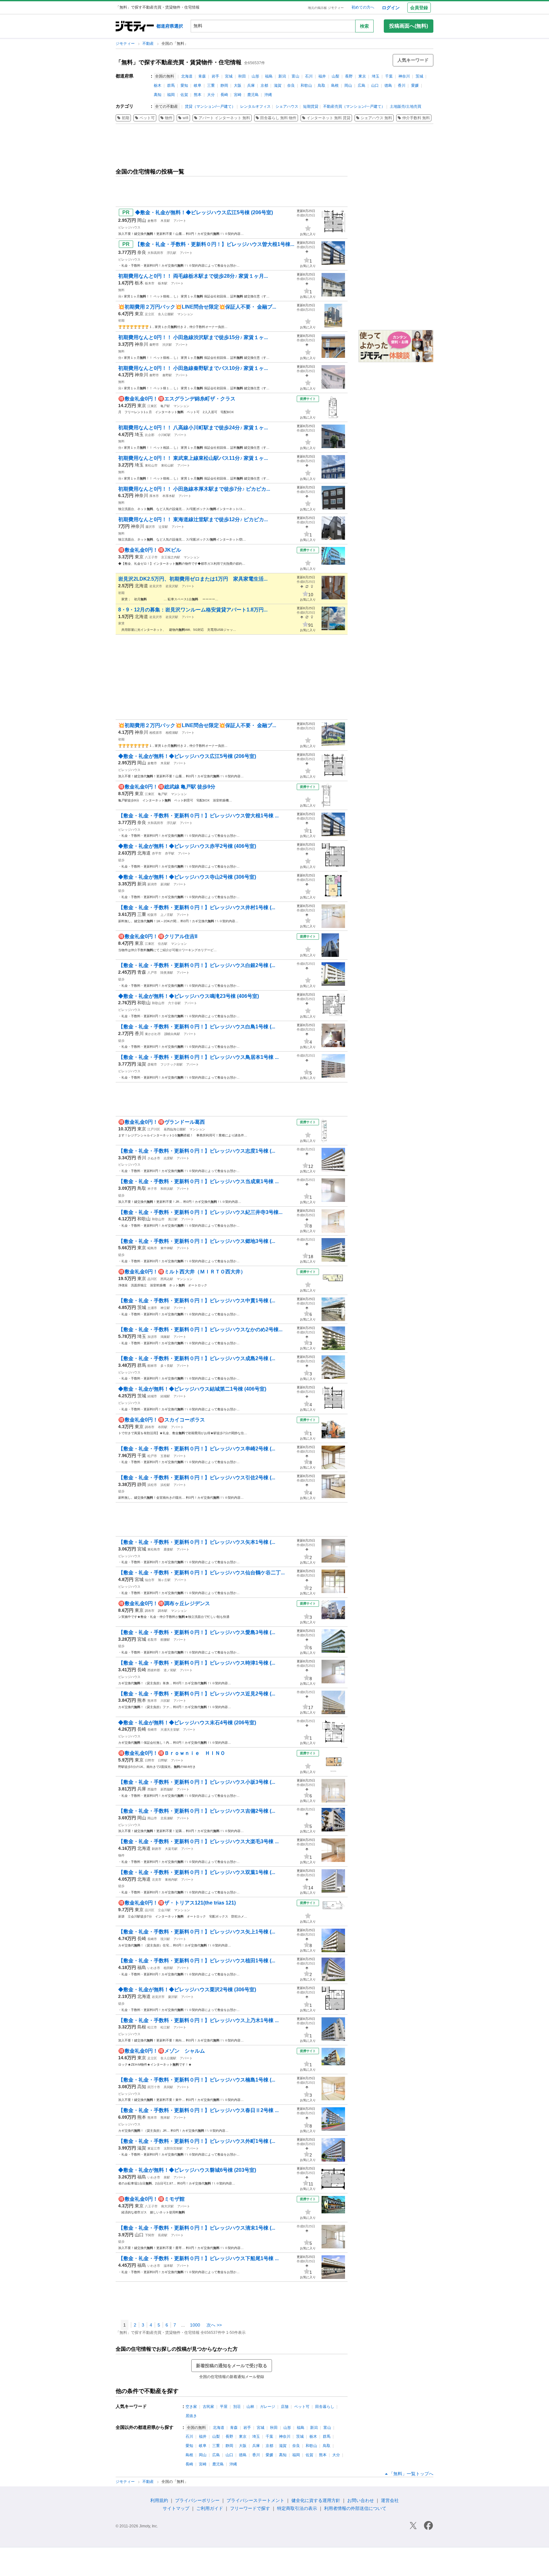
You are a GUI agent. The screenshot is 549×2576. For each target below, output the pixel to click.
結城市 (152, 1396)
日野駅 (163, 1760)
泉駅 (167, 2177)
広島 (362, 85)
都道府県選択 (170, 26)
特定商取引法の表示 (297, 2508)
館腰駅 (165, 1640)
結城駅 (165, 1396)
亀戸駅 (165, 406)
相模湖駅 (172, 733)
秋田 (242, 76)
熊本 (198, 95)
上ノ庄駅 (167, 915)
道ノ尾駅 (170, 1670)
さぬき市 (154, 1158)
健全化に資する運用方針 (316, 2500)
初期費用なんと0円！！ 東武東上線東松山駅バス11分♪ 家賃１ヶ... (193, 458)
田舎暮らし (325, 2407)
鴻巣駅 (165, 1337)
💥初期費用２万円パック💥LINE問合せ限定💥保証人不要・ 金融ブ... (197, 307)
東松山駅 (167, 465)
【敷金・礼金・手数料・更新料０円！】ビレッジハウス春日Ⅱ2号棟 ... (198, 2110)
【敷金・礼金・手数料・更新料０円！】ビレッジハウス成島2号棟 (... (197, 1358)
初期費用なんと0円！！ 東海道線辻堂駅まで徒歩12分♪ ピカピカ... (193, 519)
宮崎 (238, 95)
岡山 (348, 85)
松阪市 (152, 915)
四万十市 (154, 2087)
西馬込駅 (167, 1279)
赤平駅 (170, 853)
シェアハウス (287, 106)
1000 (195, 2325)
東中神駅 (167, 1248)
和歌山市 (158, 1003)
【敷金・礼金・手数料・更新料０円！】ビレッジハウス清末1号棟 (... (197, 2228)
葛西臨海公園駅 (175, 1129)
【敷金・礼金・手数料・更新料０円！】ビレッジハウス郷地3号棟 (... (197, 1241)
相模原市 (156, 733)
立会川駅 (164, 1910)
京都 (264, 85)
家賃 (121, 623)
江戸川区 (154, 1129)
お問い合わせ (361, 2500)
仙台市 (150, 1580)
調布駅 (163, 1611)
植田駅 (168, 1968)
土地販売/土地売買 (406, 106)
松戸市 (152, 1456)
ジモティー (126, 44)
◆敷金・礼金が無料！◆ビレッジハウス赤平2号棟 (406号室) (187, 846)
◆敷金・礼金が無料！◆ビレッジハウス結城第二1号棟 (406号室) (192, 1389)
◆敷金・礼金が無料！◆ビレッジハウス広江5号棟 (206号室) (204, 212)
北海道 (187, 76)
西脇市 (152, 1789)
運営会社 (390, 2500)
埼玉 (376, 76)
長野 (349, 76)
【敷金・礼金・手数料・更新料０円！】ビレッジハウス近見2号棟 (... (197, 1694)
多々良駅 (167, 1366)
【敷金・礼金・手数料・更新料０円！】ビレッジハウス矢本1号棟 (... (197, 1542)
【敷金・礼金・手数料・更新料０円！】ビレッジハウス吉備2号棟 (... (197, 1811)
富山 (295, 76)
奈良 (291, 85)
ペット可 (147, 118)
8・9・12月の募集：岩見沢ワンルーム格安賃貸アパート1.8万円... (193, 610)
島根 (335, 85)
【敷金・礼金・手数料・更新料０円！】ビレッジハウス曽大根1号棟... (215, 244)
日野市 (150, 1760)
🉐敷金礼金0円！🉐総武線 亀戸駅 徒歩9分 (167, 787)
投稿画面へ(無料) (409, 26)
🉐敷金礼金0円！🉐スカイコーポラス (162, 1420)
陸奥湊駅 (167, 973)
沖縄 (268, 95)
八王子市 (151, 557)
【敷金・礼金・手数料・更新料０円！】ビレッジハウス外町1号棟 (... (197, 2141)
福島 (269, 76)
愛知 (184, 85)
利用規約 (159, 2500)
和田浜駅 (167, 1189)
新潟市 (152, 884)
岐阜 (198, 85)
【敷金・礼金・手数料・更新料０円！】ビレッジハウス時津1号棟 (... (197, 1663)
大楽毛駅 (171, 1849)
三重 (211, 85)
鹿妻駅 (168, 1549)
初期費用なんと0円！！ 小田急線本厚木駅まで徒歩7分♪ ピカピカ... (194, 489)
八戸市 (152, 973)
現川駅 (165, 1939)
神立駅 (165, 1308)
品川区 (152, 1279)
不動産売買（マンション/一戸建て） (354, 106)
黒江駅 (173, 1219)
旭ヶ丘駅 (164, 1580)
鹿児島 (253, 95)
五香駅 (165, 1456)
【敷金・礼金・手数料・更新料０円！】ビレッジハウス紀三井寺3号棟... (200, 1212)
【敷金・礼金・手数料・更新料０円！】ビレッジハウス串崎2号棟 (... (197, 1449)
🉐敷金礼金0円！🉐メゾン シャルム (162, 2051)
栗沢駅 (173, 1997)
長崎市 (152, 1730)
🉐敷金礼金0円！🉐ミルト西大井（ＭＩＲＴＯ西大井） (182, 1272)
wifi (186, 118)
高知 (158, 95)
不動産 (149, 44)
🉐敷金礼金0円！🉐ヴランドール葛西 (162, 1122)
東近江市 (154, 2148)
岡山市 (152, 1818)
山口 (375, 85)
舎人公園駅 (166, 314)
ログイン (391, 8)
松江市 (152, 2027)
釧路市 (157, 1849)
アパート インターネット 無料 (224, 118)
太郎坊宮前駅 (173, 2148)
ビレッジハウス (129, 227)
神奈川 (404, 76)
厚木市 (154, 496)
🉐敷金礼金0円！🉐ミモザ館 (151, 2199)
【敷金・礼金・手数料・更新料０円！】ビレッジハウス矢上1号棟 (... (197, 1932)
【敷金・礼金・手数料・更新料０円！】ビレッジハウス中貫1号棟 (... (197, 1301)
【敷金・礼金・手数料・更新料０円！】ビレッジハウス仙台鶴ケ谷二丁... (201, 1573)
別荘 (237, 2407)
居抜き (191, 2416)
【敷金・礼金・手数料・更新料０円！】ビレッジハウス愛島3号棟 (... (197, 1632)
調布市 (150, 1427)
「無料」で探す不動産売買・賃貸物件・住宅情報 (179, 62)
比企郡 (150, 435)
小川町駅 (164, 435)
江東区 (152, 406)
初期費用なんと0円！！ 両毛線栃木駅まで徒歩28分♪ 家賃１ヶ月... (193, 276)
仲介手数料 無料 (416, 118)
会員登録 (419, 8)
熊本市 (152, 1701)
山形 (255, 76)
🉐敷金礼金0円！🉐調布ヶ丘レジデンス (164, 1603)
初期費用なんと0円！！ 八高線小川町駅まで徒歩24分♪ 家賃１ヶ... (193, 428)
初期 (125, 118)
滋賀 (278, 85)
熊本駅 (165, 2118)
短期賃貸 (311, 106)
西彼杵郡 (154, 1670)
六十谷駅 (174, 1003)
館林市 (152, 1366)
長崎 (224, 95)
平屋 (224, 2407)
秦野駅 (167, 375)
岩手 (215, 76)
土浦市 (152, 1308)
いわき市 (154, 1968)
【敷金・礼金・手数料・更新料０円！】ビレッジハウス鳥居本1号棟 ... (198, 1057)
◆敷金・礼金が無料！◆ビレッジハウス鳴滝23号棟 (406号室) (189, 996)
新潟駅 (165, 884)
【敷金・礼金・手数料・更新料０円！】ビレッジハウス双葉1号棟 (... (197, 1872)
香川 (402, 85)
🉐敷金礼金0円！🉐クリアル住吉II (158, 936)
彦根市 (152, 1064)
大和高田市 (155, 253)
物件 (169, 118)
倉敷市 (152, 221)
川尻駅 (165, 1701)
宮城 (229, 76)
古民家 (208, 2407)
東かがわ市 (153, 1034)
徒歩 (121, 860)
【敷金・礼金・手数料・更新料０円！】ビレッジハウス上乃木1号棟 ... (198, 2020)
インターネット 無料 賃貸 (329, 118)
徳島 (388, 85)
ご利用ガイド (210, 2508)
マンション (185, 314)
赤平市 (157, 853)
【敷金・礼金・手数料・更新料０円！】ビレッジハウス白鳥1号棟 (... (197, 1027)
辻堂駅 (163, 527)
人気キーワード (413, 60)
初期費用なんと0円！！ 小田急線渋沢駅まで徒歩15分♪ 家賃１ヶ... (193, 337)
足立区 (150, 314)
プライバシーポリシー (197, 2500)
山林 (250, 2407)
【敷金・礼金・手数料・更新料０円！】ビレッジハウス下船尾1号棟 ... (198, 2258)
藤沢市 (150, 527)
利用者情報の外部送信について (355, 2508)
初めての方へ (363, 7)
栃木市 (150, 283)
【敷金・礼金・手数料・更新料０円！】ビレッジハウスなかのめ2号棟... (200, 1329)
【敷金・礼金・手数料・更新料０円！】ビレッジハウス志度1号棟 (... (197, 1151)
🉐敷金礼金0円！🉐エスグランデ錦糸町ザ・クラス (177, 399)
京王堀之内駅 (171, 557)
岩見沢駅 (172, 586)
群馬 (171, 85)
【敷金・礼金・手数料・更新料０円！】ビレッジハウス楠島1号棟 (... (197, 2080)
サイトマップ (176, 2508)
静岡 (224, 85)
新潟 (282, 76)
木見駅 (165, 221)
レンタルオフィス (255, 106)
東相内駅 (171, 1880)
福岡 (171, 95)
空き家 (191, 2407)
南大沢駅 (167, 2206)
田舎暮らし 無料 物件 (278, 118)
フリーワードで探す (250, 2508)
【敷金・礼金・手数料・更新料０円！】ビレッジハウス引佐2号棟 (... (197, 1478)
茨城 (419, 76)
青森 (202, 76)
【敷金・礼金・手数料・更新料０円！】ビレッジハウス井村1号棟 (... (197, 907)
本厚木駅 (169, 496)
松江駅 (165, 2027)
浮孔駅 (172, 253)
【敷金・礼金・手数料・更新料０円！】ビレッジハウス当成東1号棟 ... (198, 1181)
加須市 (152, 1337)
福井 (322, 76)
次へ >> (214, 2325)
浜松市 (152, 1485)
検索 (364, 26)
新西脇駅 (167, 1789)
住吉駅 (163, 944)
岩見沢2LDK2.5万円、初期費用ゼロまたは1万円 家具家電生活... (193, 579)
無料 (121, 290)
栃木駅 (163, 283)
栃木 (158, 85)
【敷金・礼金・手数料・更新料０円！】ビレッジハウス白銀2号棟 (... (197, 965)
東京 (362, 76)
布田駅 (163, 1427)
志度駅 (168, 1158)
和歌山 (306, 85)
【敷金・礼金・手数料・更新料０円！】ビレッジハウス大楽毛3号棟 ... (198, 1841)
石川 (309, 76)
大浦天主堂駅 (170, 1730)
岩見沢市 (156, 586)
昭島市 (152, 1248)
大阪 (238, 85)
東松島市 (154, 1549)
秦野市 (154, 345)
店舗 (285, 2407)
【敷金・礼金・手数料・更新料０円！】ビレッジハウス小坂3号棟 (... (197, 1782)
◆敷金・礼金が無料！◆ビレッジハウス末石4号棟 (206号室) (187, 1723)
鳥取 (322, 85)
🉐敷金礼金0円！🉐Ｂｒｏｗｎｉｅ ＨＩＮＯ (172, 1753)
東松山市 (151, 465)
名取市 (152, 1640)
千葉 (389, 76)
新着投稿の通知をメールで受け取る (232, 2366)
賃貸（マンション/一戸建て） (210, 106)
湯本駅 (168, 2266)
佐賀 (184, 95)
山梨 (335, 76)
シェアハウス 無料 (376, 118)
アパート (180, 221)
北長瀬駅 (167, 1818)
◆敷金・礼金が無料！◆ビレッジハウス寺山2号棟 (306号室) (187, 877)
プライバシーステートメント (255, 2500)
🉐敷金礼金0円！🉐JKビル (150, 550)
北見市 (157, 1880)
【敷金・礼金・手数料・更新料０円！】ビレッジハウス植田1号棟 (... (197, 1961)
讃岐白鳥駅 (172, 1034)
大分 (211, 95)
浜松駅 (165, 1485)
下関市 (150, 2235)
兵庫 (251, 85)
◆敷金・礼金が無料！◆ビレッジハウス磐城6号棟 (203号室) (187, 2170)
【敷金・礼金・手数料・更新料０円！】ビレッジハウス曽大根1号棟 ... (198, 816)
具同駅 (168, 2087)
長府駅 (163, 2235)
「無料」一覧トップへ (411, 2474)
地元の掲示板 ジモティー (326, 8)
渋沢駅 (167, 345)
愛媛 (415, 85)
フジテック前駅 (172, 1064)
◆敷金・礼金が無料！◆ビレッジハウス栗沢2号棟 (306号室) (187, 1990)
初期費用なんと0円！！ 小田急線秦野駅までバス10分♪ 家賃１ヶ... (193, 368)
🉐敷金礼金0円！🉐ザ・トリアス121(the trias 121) (177, 1903)
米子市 (152, 1189)
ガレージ (268, 2407)
